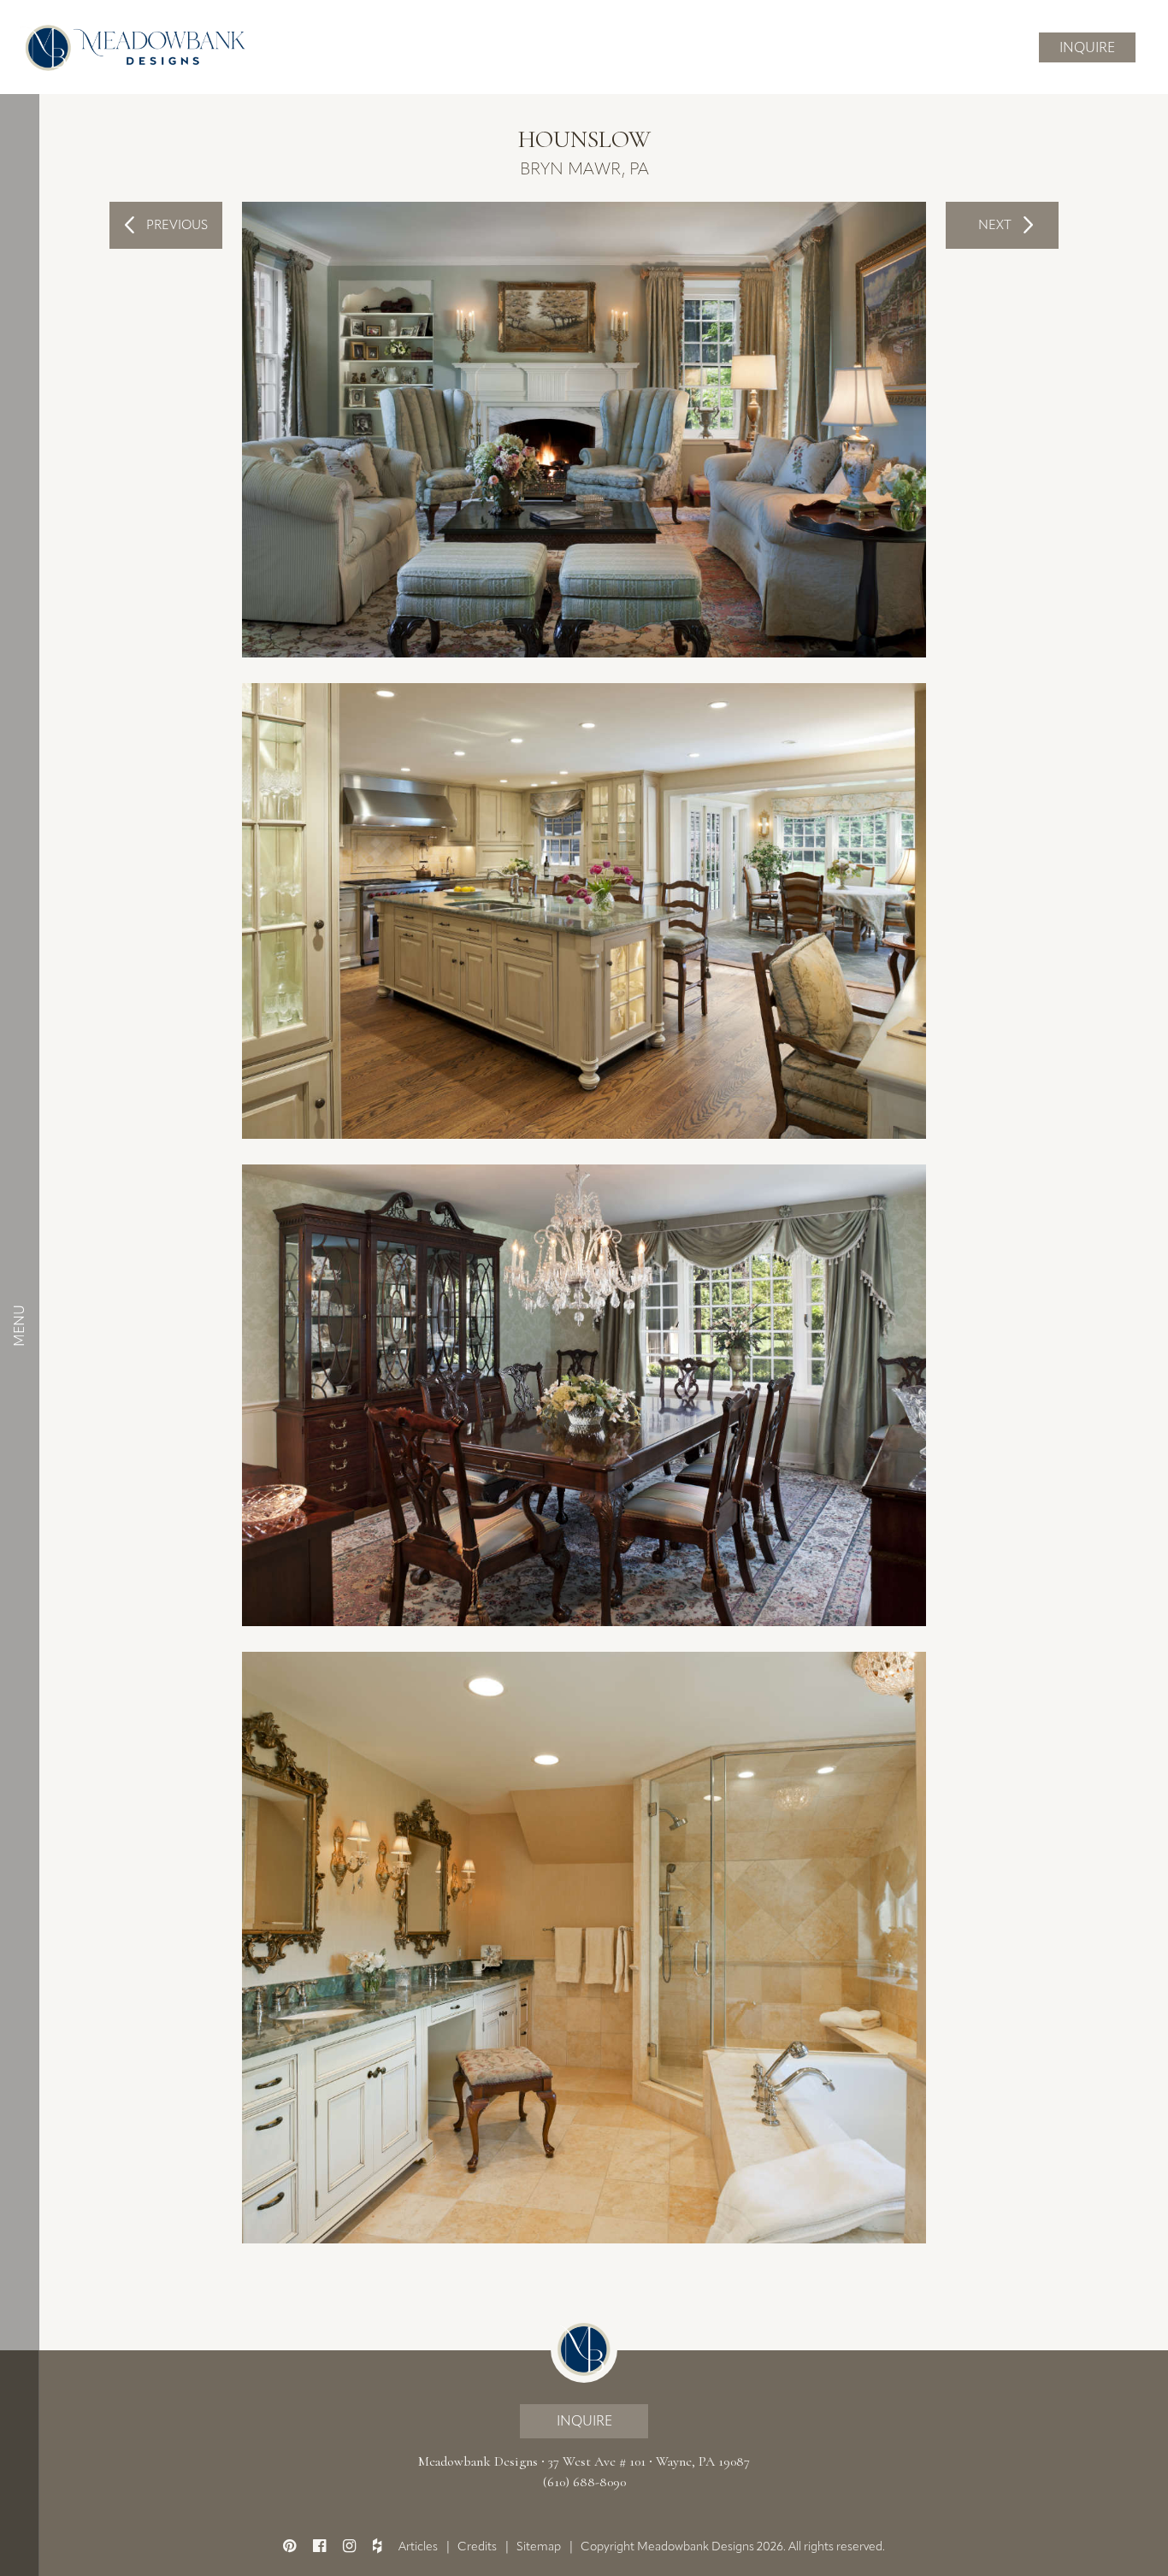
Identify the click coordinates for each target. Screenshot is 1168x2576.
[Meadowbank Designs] (133, 47)
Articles (418, 2547)
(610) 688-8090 (584, 2482)
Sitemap (539, 2547)
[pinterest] (289, 2546)
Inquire (1087, 47)
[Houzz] (377, 2546)
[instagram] (349, 2546)
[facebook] (319, 2546)
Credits (477, 2547)
